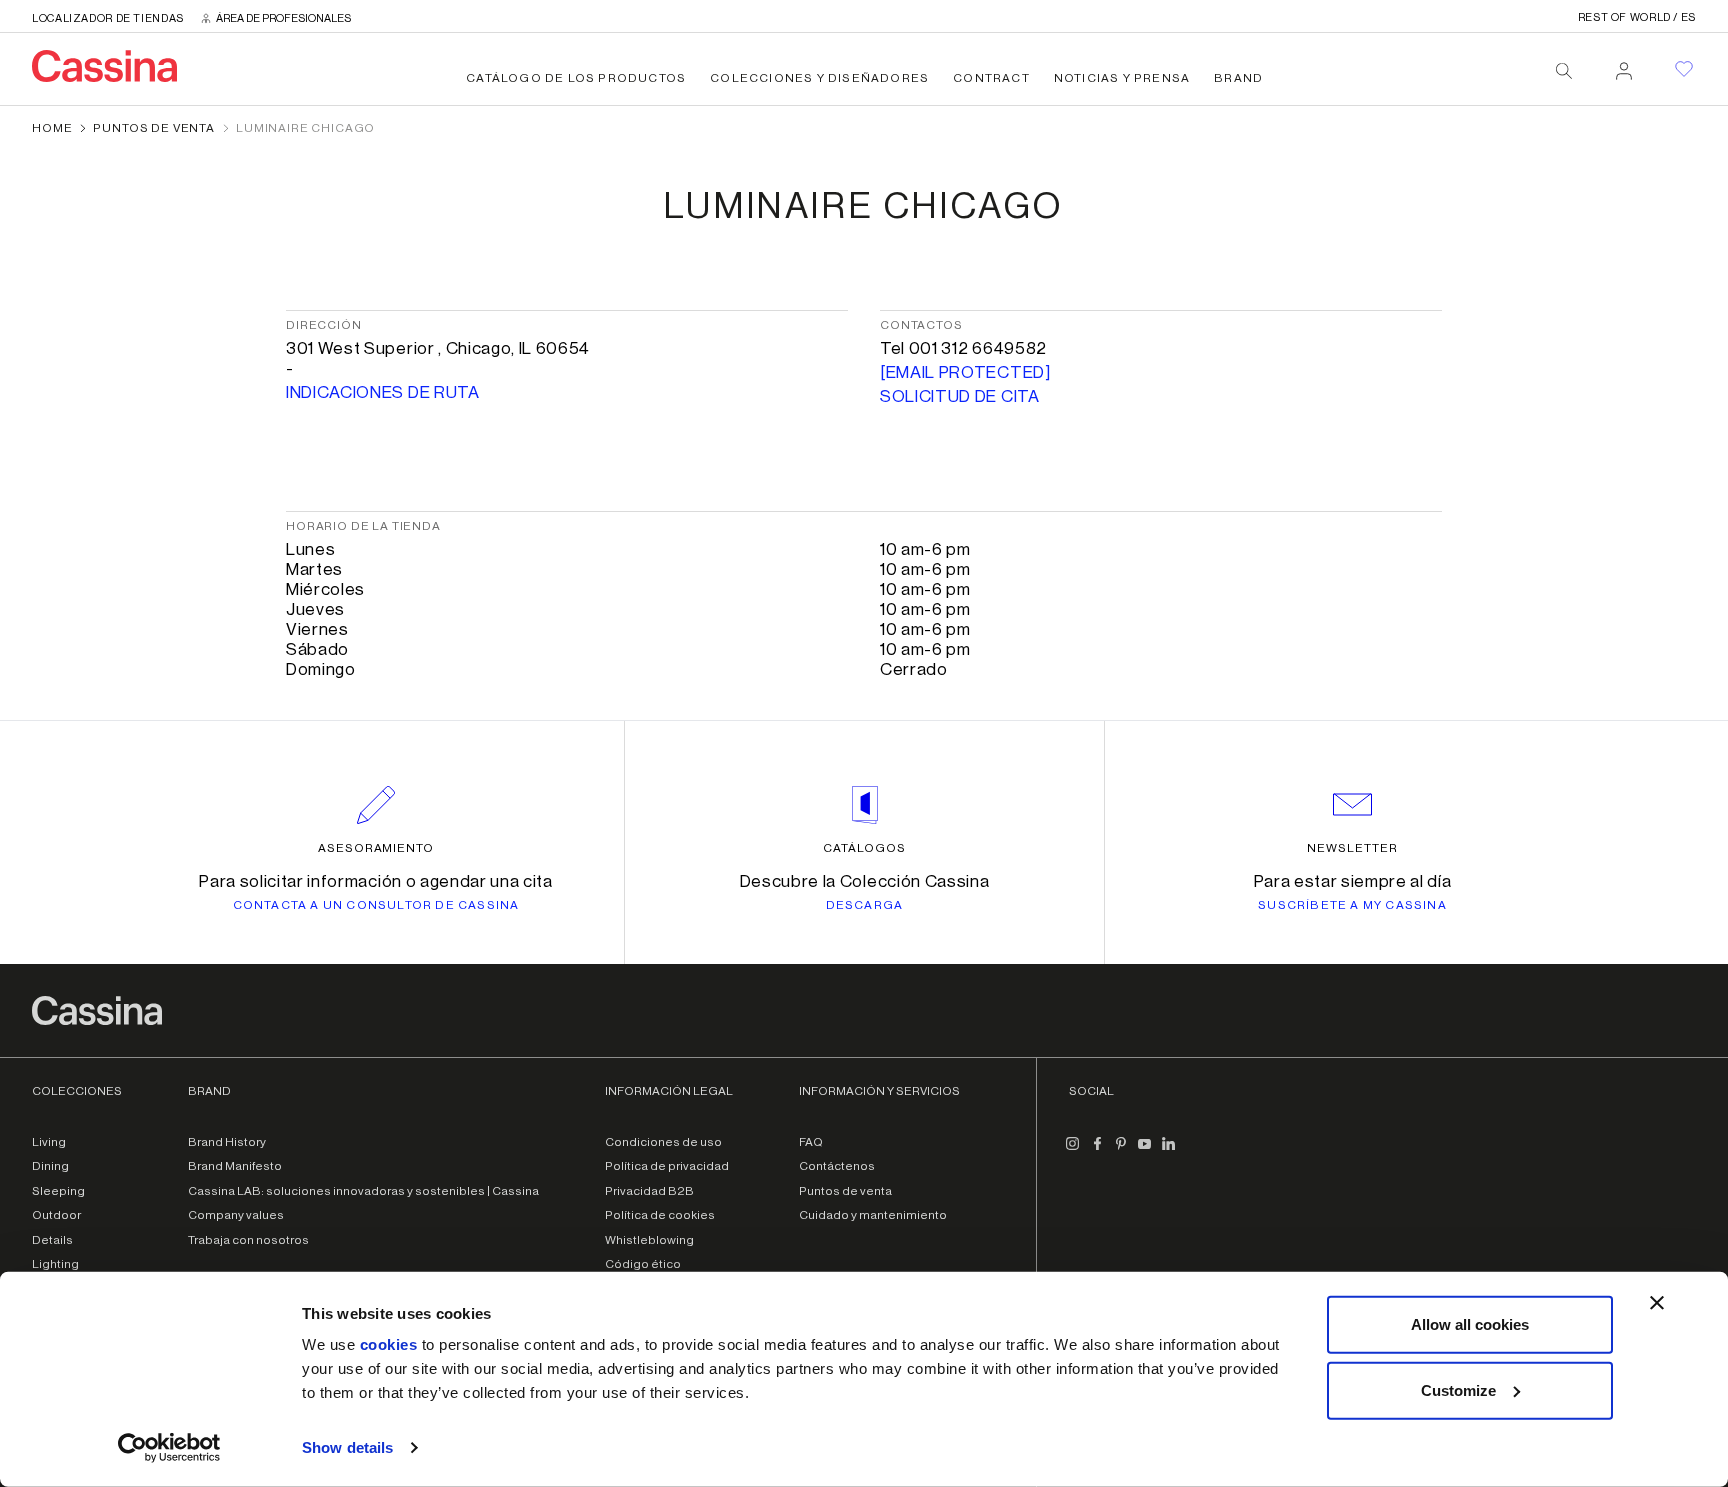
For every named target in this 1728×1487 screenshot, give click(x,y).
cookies (389, 1344)
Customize (1458, 1389)
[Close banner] (1657, 1303)
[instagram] (1073, 1152)
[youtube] (1145, 1152)
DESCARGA (865, 905)
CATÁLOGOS (864, 848)
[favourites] (1684, 69)
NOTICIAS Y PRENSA (1122, 78)
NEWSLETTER (1352, 848)
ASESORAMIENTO (376, 848)
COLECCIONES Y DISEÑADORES (819, 78)
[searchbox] (1564, 71)
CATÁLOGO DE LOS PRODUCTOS (576, 78)
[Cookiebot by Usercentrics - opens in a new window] (169, 1448)
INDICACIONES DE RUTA (383, 392)
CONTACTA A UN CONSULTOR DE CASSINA (376, 905)
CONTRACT (991, 78)
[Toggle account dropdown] (1624, 65)
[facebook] (1097, 1152)
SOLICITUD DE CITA (960, 396)
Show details (347, 1447)
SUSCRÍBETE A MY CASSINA (1352, 905)
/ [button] (1637, 17)
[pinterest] (1121, 1152)
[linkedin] (1169, 1152)
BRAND (1238, 78)
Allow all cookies (1470, 1324)
